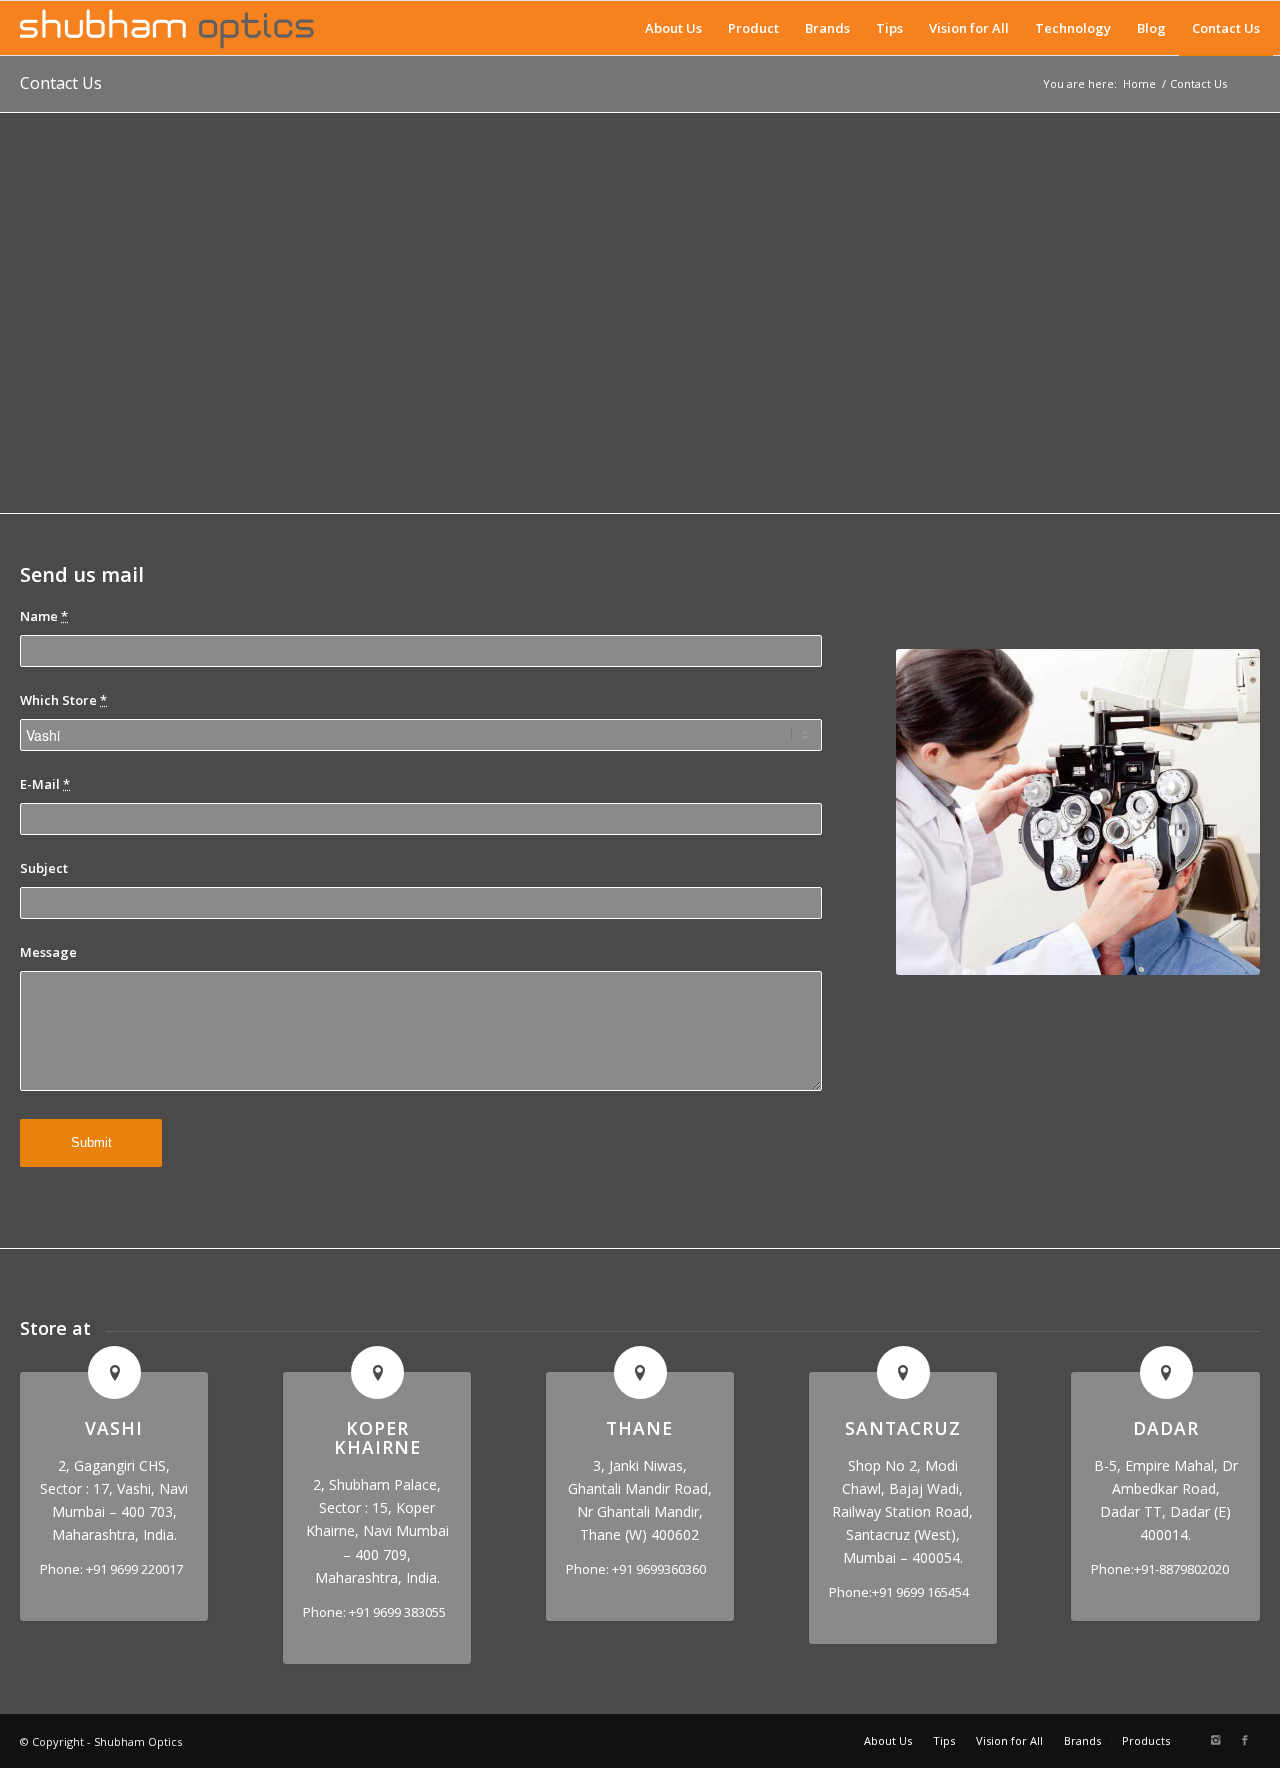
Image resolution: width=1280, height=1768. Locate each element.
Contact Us (61, 83)
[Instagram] (1215, 1740)
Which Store (63, 700)
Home (1139, 83)
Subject (44, 868)
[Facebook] (1245, 1740)
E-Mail (45, 784)
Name (44, 616)
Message (48, 952)
